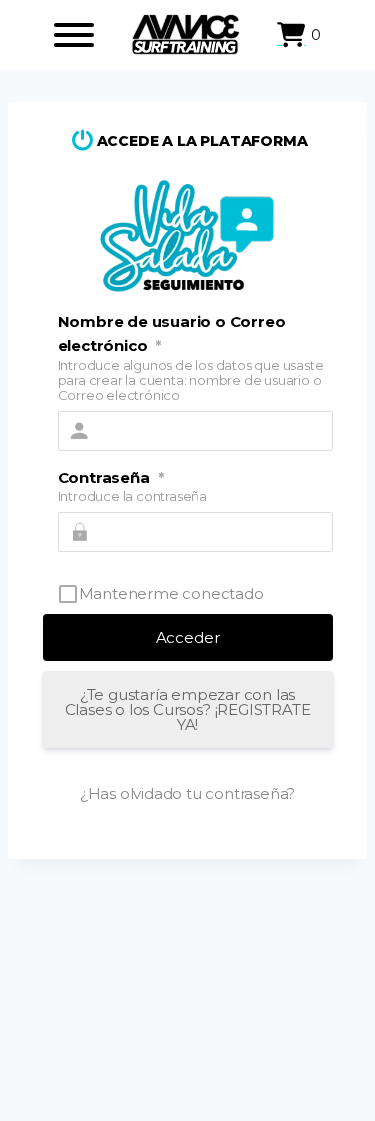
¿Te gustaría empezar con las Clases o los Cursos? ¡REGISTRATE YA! (188, 709)
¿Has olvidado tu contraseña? (188, 793)
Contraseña (111, 477)
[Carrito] (291, 35)
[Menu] (74, 35)
